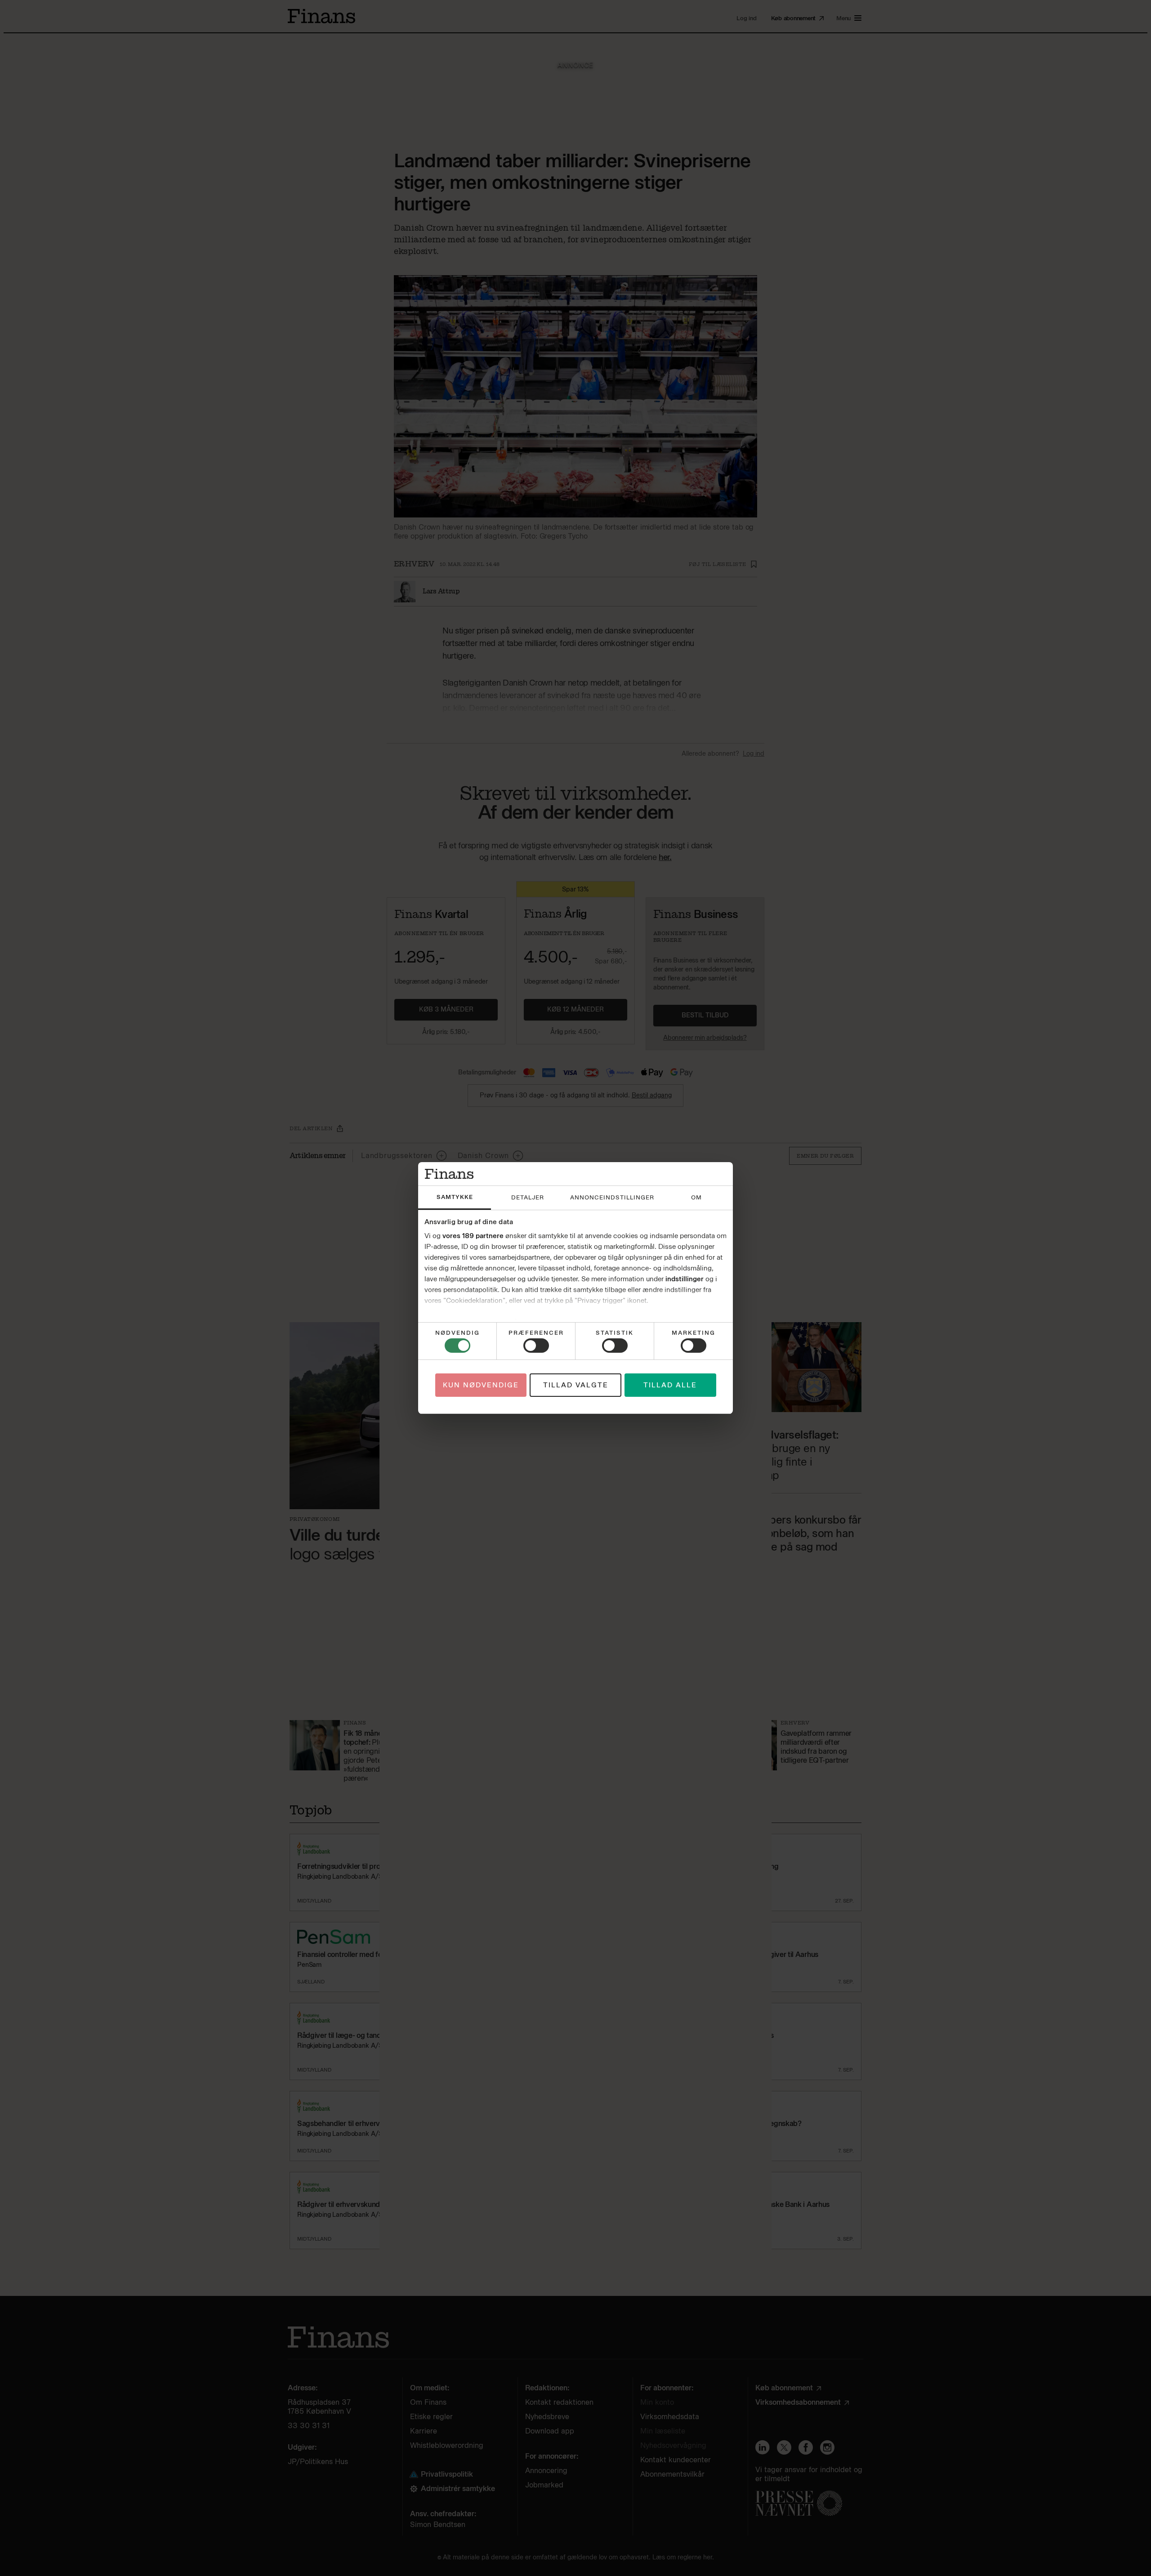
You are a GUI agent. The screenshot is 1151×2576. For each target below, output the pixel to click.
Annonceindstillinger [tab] (612, 1197)
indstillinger (685, 1279)
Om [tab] (696, 1197)
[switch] (536, 1346)
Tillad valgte (576, 1385)
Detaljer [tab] (528, 1197)
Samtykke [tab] (455, 1197)
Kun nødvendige (481, 1385)
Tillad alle (670, 1385)
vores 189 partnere (473, 1236)
